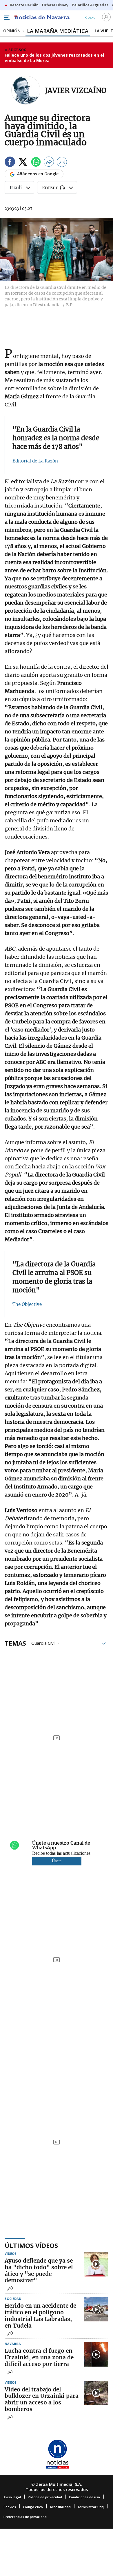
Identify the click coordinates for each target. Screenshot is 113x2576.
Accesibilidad (60, 2507)
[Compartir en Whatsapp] (36, 163)
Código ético (33, 2507)
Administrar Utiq (91, 2507)
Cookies (10, 2507)
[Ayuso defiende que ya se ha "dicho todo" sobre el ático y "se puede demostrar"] (96, 2264)
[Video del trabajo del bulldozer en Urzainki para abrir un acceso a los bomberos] (96, 2393)
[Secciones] (6, 18)
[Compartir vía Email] (62, 163)
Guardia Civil (43, 1643)
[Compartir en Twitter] (23, 163)
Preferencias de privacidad (25, 2517)
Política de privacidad (45, 2497)
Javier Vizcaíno (76, 91)
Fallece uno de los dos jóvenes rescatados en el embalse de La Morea (54, 58)
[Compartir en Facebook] (10, 163)
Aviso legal (12, 2497)
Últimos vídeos (31, 2245)
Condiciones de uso (84, 2497)
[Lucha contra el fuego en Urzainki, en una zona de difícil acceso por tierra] (96, 2354)
